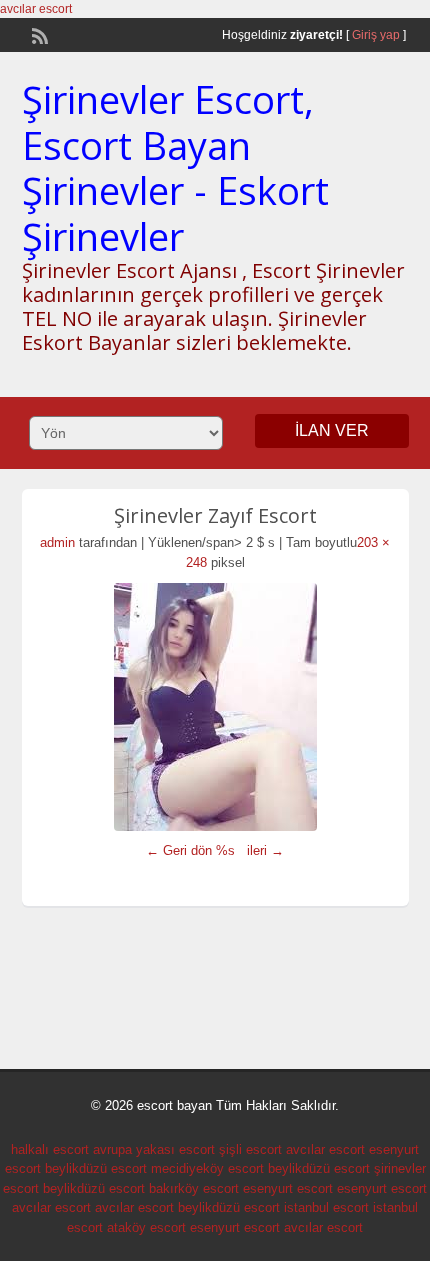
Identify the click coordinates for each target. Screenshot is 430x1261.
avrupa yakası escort (154, 1149)
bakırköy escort (194, 1188)
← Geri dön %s (190, 850)
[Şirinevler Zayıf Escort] (215, 707)
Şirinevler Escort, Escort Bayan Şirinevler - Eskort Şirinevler (175, 167)
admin (57, 542)
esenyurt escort (288, 1188)
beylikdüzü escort (96, 1168)
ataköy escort (146, 1227)
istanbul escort (326, 1207)
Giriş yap (376, 35)
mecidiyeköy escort (207, 1168)
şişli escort (250, 1149)
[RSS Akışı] (38, 34)
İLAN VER (332, 430)
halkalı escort (50, 1149)
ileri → (265, 850)
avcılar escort (36, 9)
